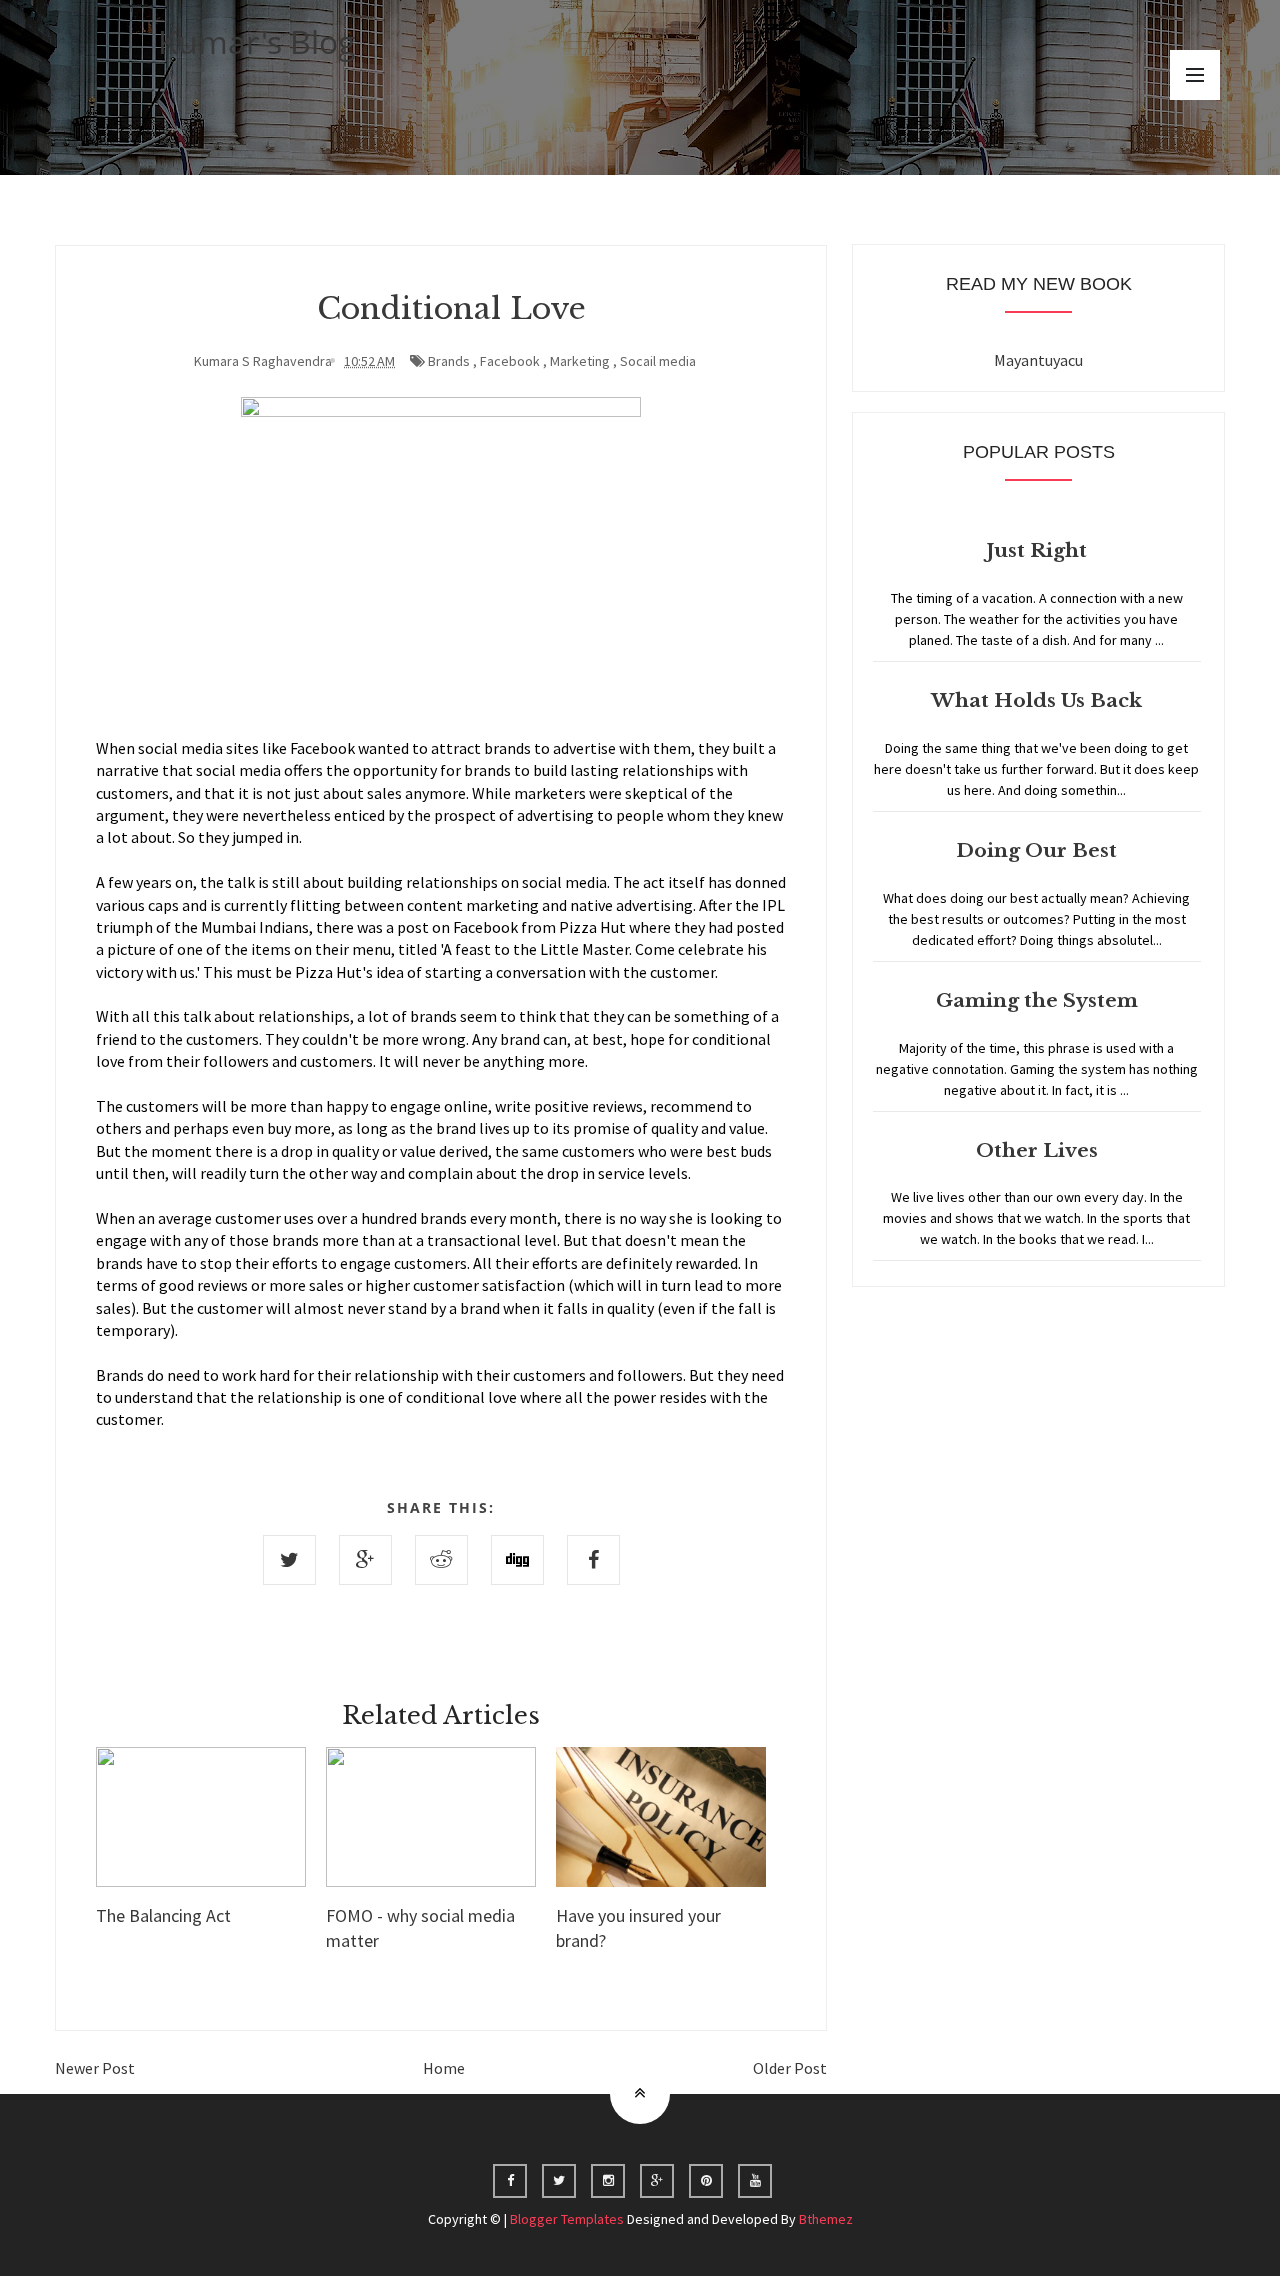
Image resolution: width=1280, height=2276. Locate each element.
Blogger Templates (567, 2219)
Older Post (790, 2068)
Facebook (510, 361)
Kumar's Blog (257, 41)
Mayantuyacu (1038, 360)
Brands (449, 361)
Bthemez (826, 2219)
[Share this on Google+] (365, 1560)
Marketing (580, 361)
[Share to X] (289, 1560)
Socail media (658, 361)
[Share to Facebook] (593, 1560)
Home (444, 2068)
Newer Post (95, 2068)
